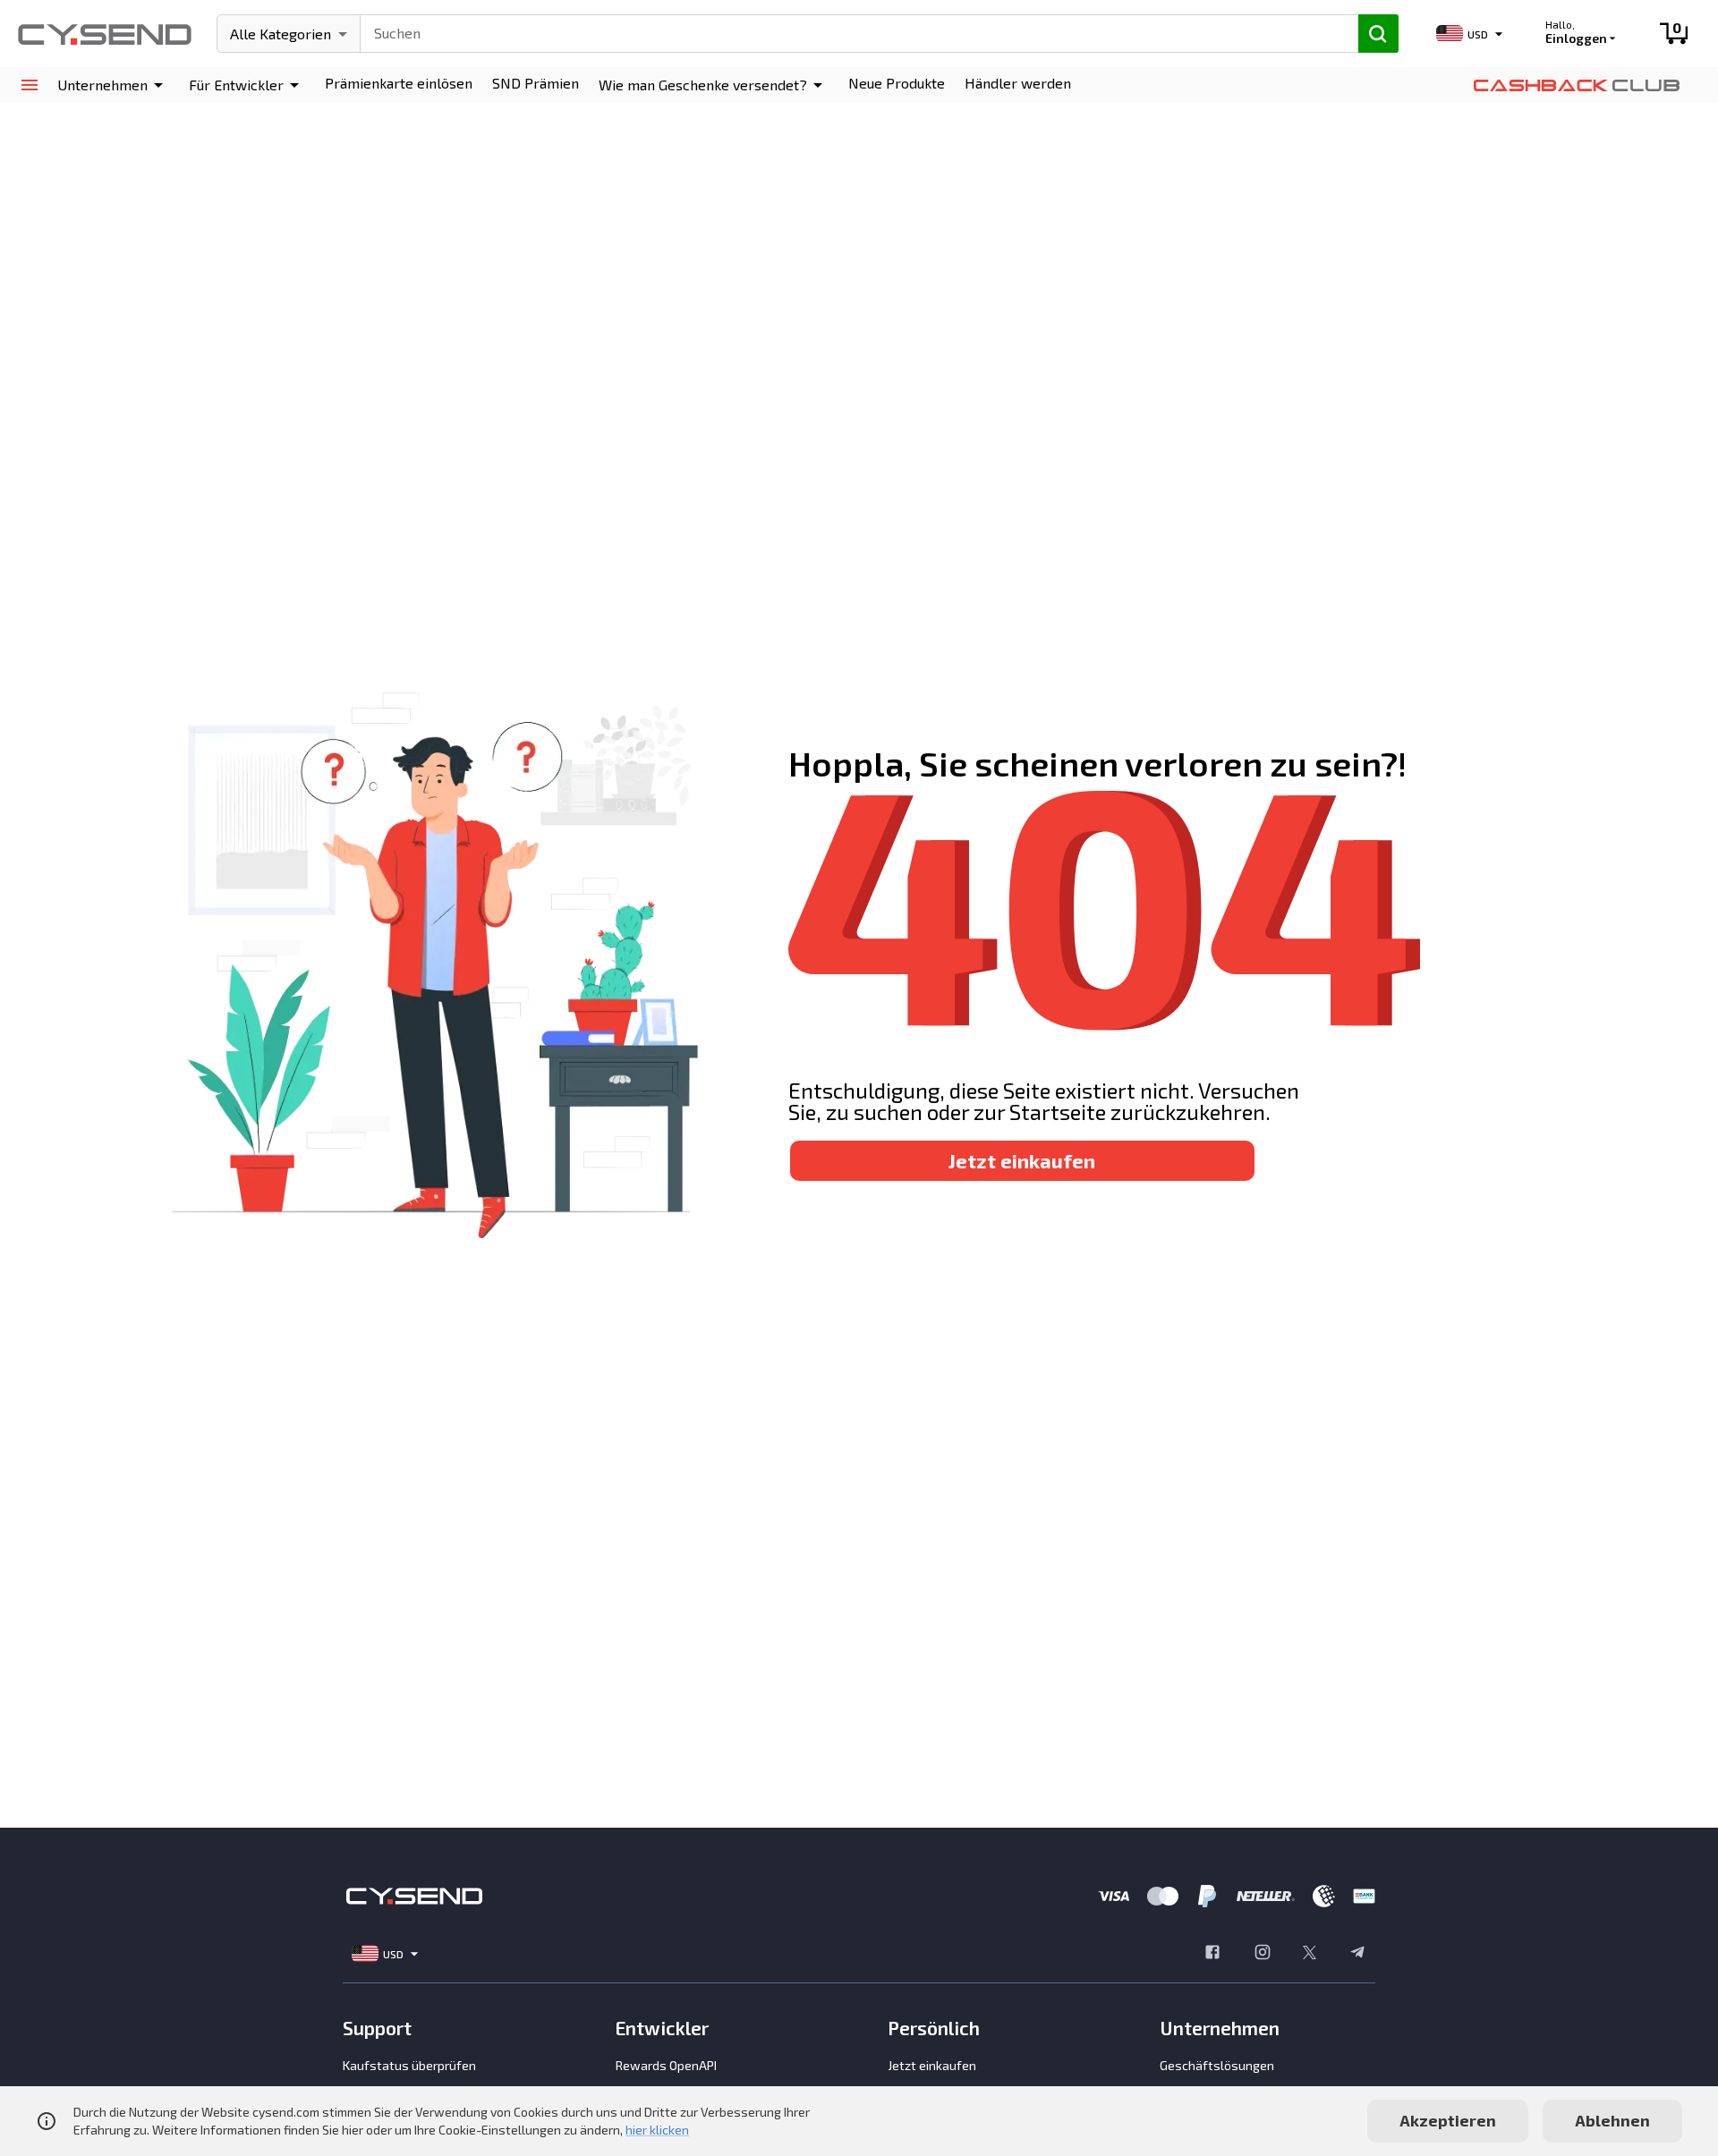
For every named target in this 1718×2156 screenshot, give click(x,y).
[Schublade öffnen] (29, 85)
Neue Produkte (897, 83)
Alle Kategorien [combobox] (281, 34)
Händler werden (1018, 83)
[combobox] (851, 31)
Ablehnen (1612, 2120)
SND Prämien (536, 83)
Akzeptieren (1448, 2120)
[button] (113, 85)
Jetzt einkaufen (1022, 1160)
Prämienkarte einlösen (399, 83)
